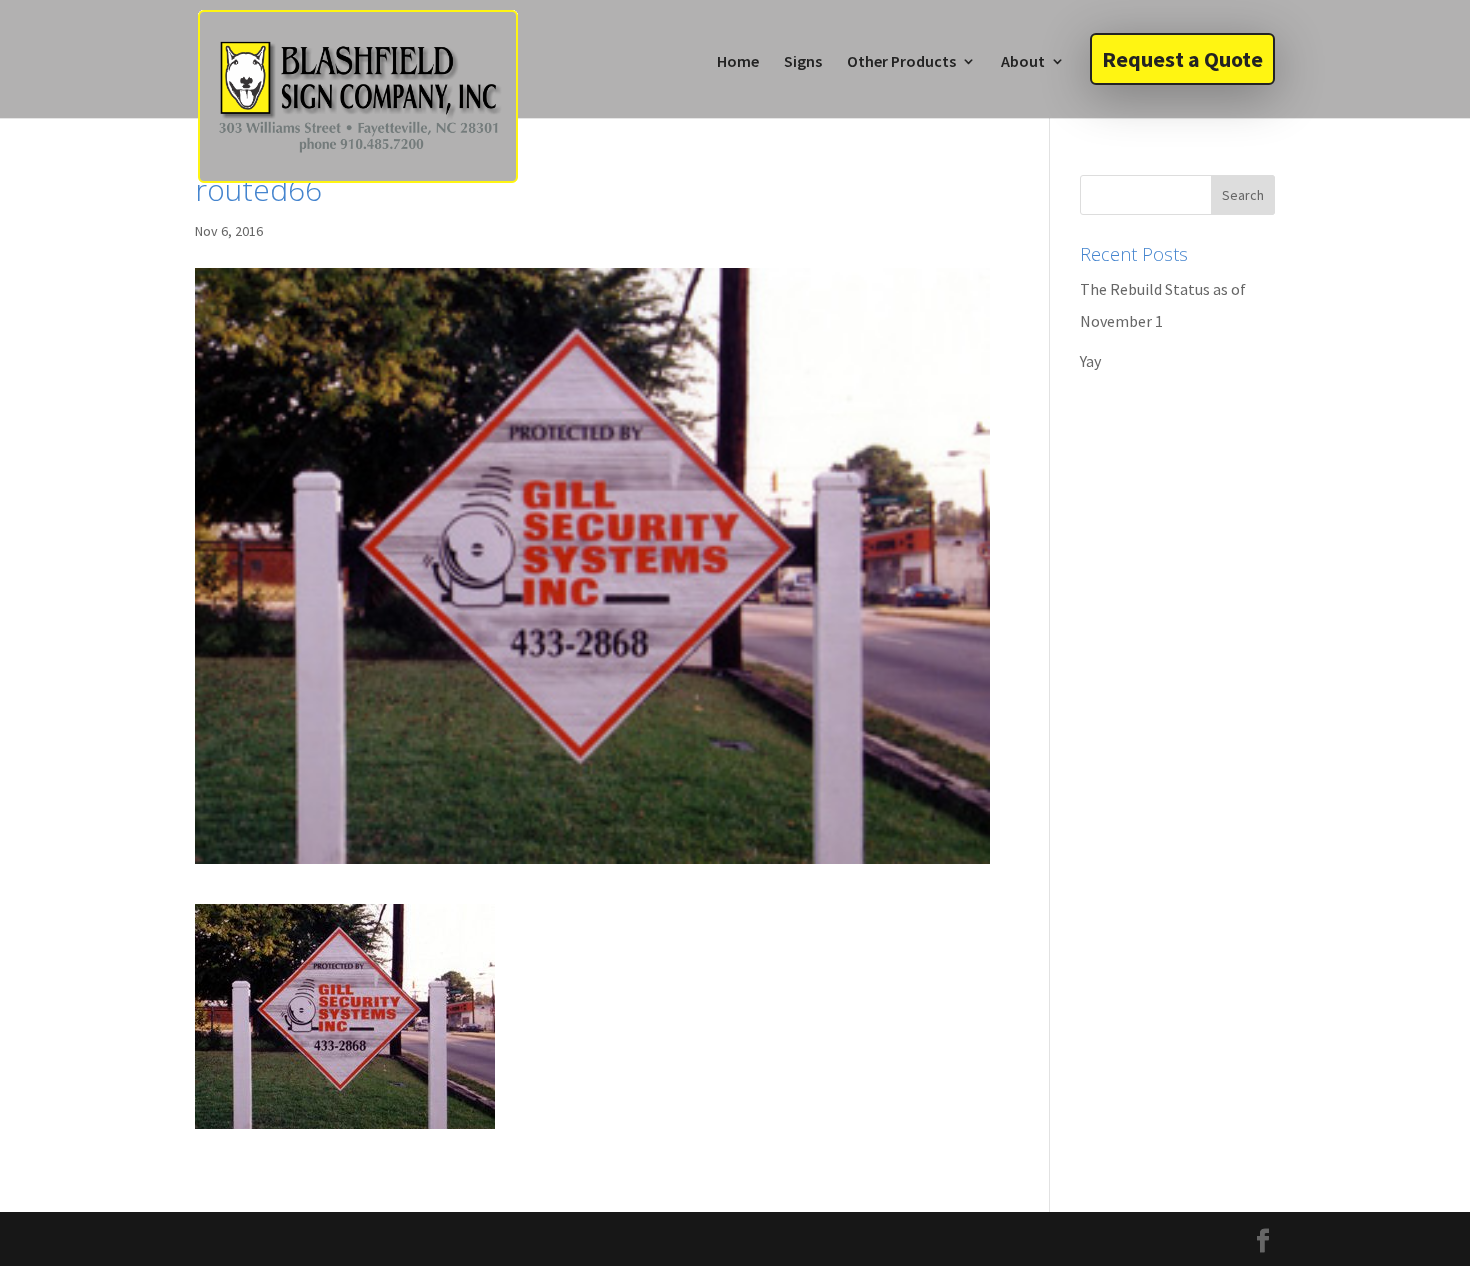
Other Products (901, 62)
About (1023, 62)
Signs (803, 62)
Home (738, 62)
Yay (1090, 361)
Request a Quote (1182, 59)
